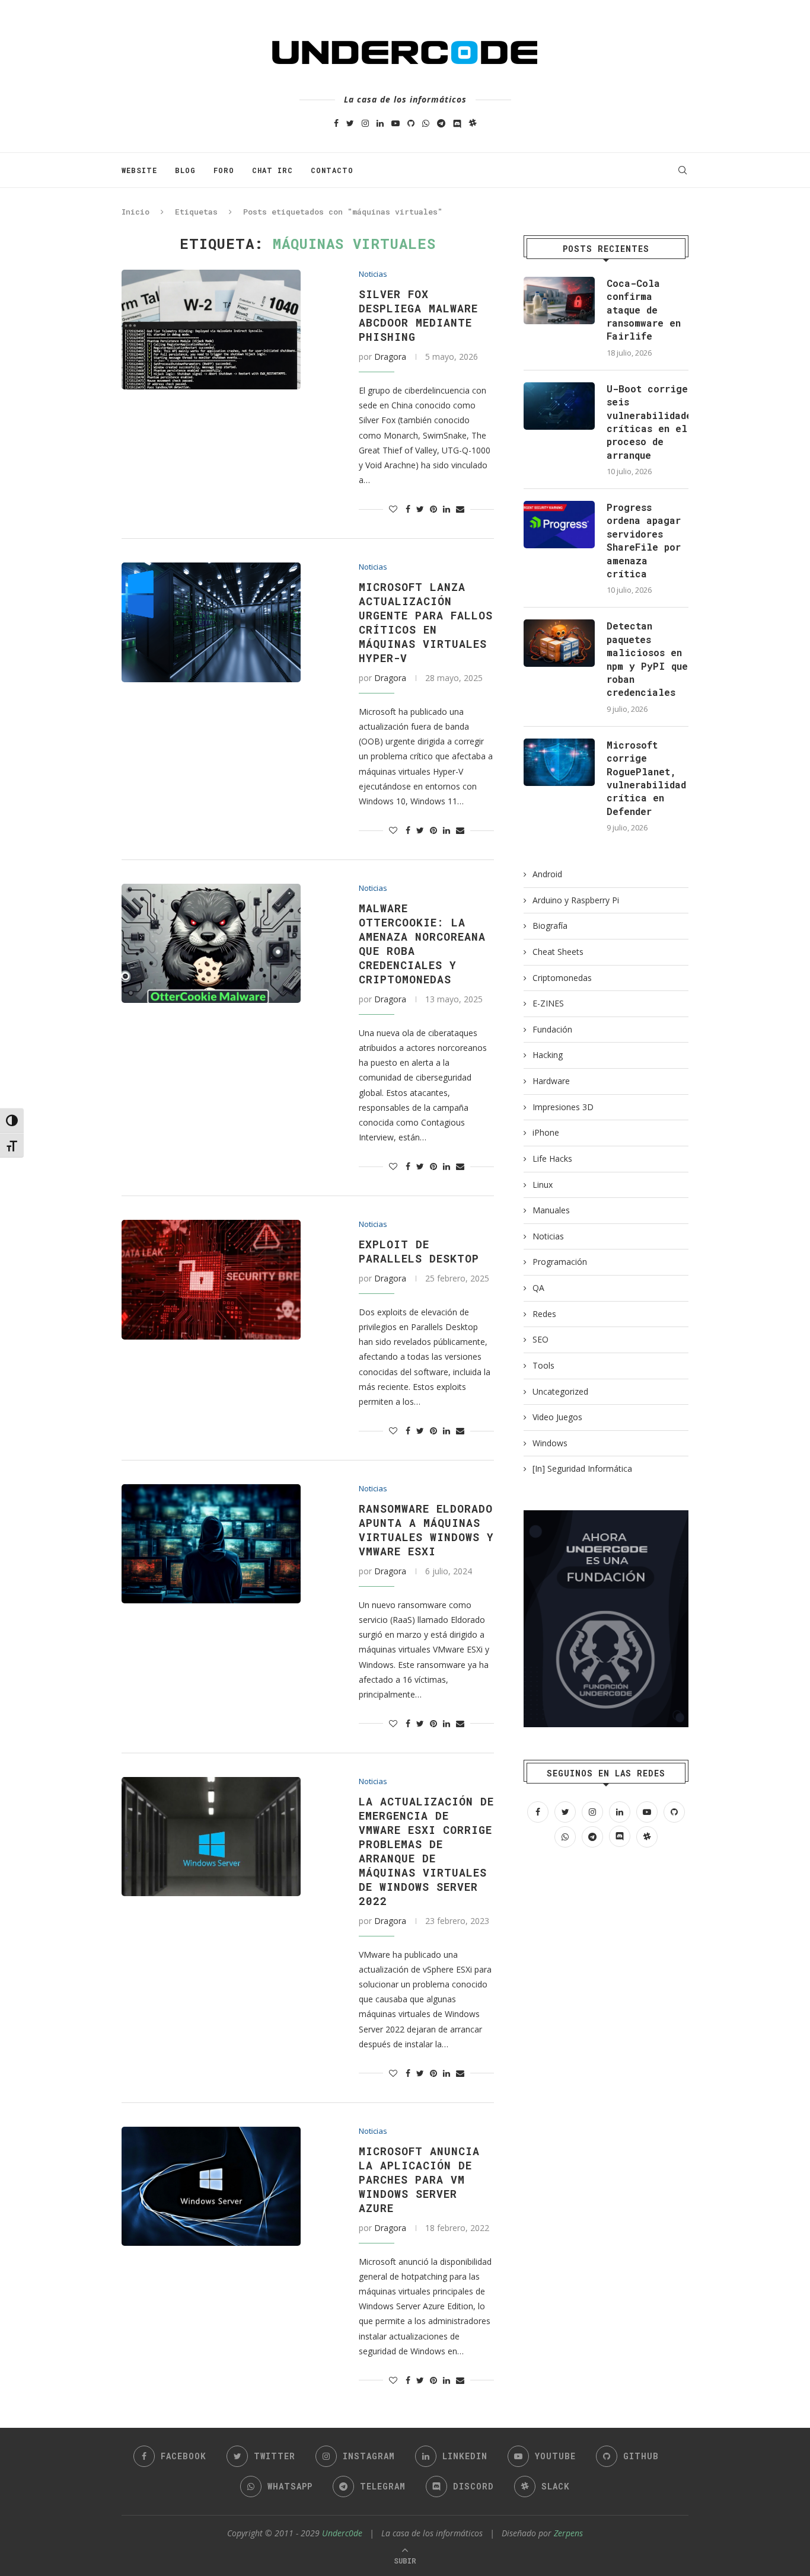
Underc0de (342, 2533)
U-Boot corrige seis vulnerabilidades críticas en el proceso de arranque (648, 422)
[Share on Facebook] (408, 509)
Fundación (552, 1029)
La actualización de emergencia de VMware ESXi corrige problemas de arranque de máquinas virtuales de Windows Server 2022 (426, 1851)
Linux (543, 1185)
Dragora (390, 357)
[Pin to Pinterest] (433, 509)
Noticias (373, 274)
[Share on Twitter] (420, 509)
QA (538, 1288)
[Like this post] (393, 509)
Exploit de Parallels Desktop (419, 1251)
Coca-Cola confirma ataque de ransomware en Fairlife (644, 310)
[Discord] (457, 123)
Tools (543, 1365)
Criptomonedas (562, 978)
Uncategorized (560, 1391)
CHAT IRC (272, 170)
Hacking (548, 1055)
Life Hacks (552, 1158)
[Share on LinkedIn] (447, 509)
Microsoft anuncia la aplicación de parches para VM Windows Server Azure (419, 2179)
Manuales (551, 1210)
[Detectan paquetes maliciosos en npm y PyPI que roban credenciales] (559, 643)
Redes (544, 1314)
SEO (540, 1339)
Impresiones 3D (563, 1107)
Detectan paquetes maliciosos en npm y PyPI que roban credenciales (647, 659)
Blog (185, 170)
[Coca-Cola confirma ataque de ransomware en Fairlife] (559, 301)
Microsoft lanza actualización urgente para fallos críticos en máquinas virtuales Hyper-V (426, 622)
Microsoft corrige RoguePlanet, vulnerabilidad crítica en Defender (646, 778)
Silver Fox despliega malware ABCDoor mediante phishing (418, 315)
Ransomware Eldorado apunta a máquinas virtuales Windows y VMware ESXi (426, 1530)
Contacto (332, 170)
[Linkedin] (380, 123)
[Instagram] (365, 123)
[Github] (411, 123)
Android (547, 874)
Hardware (551, 1081)
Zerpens (568, 2533)
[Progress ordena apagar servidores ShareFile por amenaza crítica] (559, 525)
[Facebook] (336, 123)
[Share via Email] (460, 509)
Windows (550, 1443)
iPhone (546, 1132)
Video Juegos (557, 1417)
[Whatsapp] (426, 123)
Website (139, 170)
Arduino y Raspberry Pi (576, 900)
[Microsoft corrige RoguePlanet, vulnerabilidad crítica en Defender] (559, 762)
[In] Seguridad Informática (582, 1468)
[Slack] (473, 123)
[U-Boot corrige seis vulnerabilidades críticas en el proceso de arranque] (559, 406)
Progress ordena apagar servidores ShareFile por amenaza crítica (644, 540)
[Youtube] (396, 123)
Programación (560, 1262)
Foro (224, 170)
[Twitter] (350, 123)
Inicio (135, 212)
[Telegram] (441, 123)
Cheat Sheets (558, 952)
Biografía (550, 926)
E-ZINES (548, 1003)
